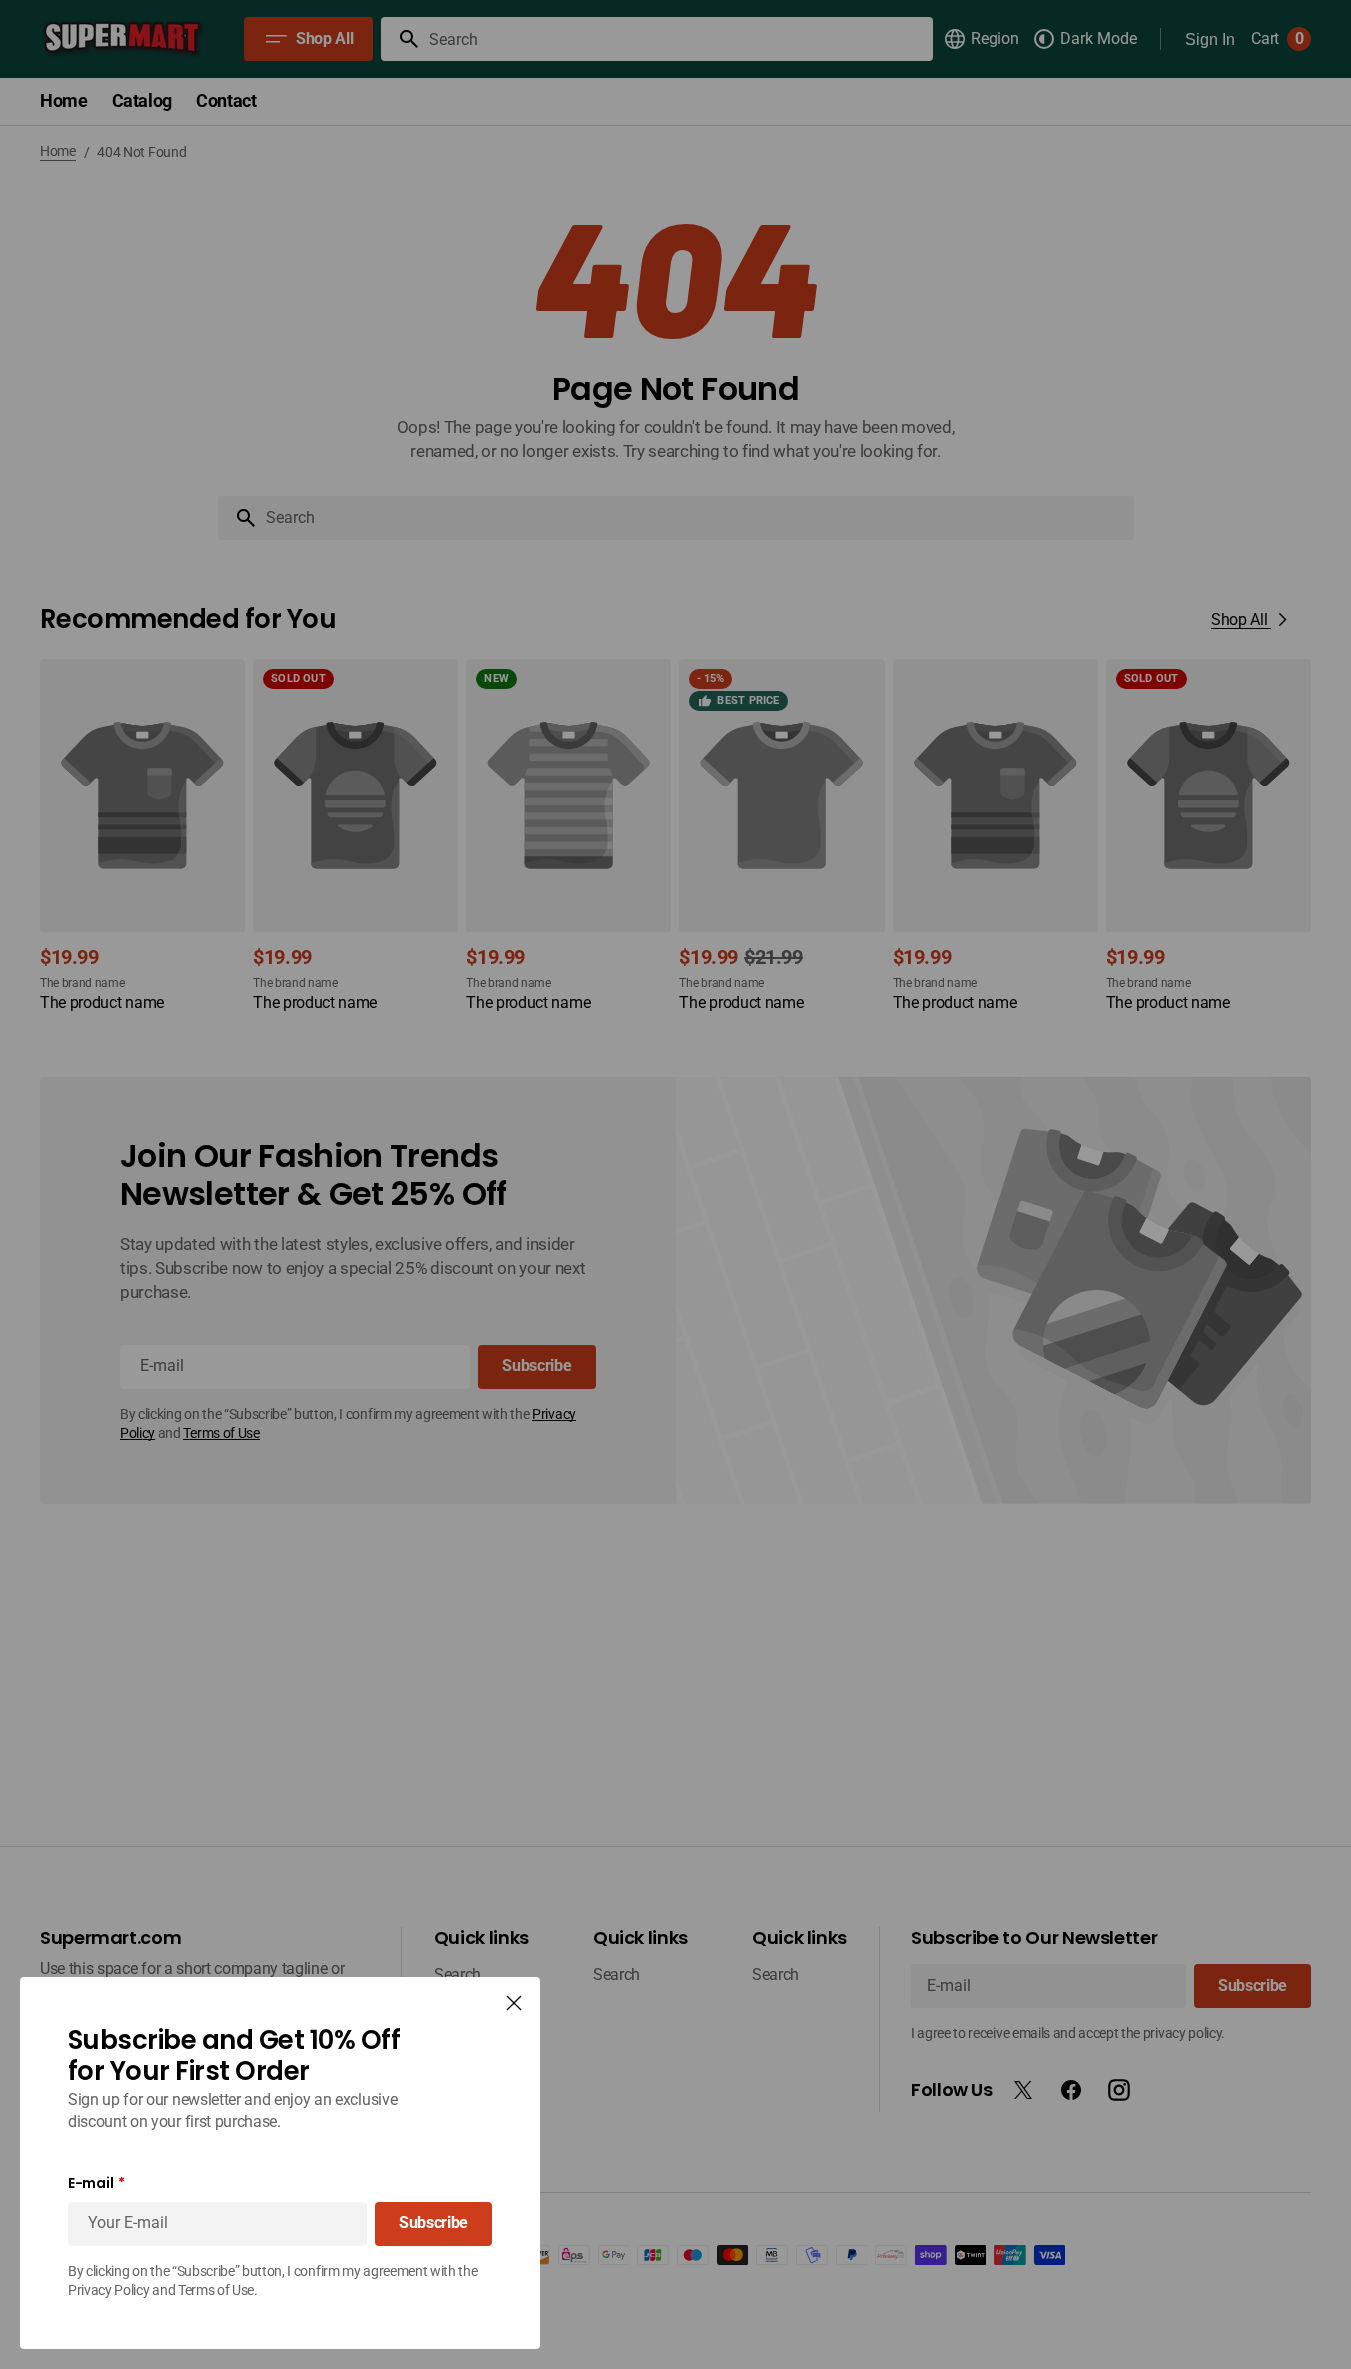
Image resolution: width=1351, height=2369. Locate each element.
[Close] (514, 2003)
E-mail (90, 2183)
